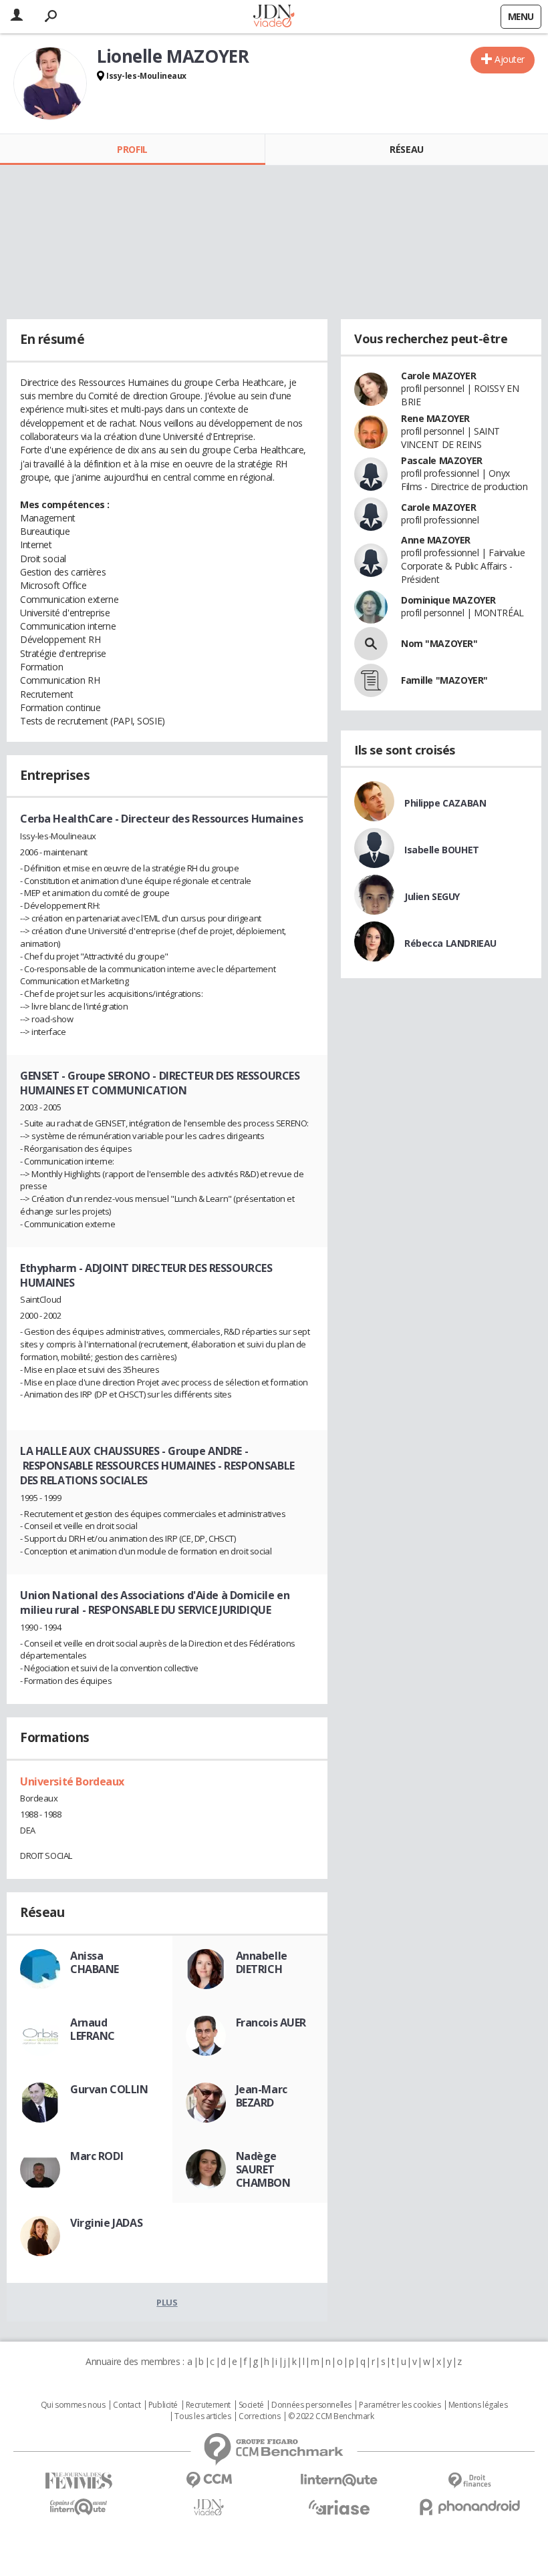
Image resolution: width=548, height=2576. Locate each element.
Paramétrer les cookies (400, 2405)
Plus (167, 2302)
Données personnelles (311, 2405)
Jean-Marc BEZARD (262, 2096)
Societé (251, 2405)
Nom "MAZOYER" (439, 643)
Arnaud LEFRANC (93, 2029)
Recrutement (208, 2405)
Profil (132, 149)
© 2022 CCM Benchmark (331, 2416)
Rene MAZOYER (435, 418)
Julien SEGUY (432, 896)
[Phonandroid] (469, 2507)
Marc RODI (97, 2156)
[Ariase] (339, 2507)
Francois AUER (271, 2022)
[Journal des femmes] (79, 2481)
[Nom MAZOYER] (371, 644)
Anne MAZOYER (436, 540)
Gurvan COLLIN (109, 2089)
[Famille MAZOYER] (371, 680)
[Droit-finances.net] (469, 2481)
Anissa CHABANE (95, 1962)
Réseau (406, 149)
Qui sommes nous (73, 2405)
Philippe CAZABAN (445, 803)
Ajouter (510, 59)
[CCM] (209, 2480)
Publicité (163, 2405)
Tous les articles (202, 2416)
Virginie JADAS (106, 2223)
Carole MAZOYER (438, 376)
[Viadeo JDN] (209, 2508)
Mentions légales (478, 2405)
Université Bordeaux (72, 1781)
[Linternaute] (339, 2480)
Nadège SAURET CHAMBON (263, 2169)
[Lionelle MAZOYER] (50, 83)
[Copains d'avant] (79, 2507)
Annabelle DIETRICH (262, 1962)
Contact (127, 2405)
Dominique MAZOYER (448, 600)
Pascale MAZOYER (442, 460)
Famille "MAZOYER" (444, 680)
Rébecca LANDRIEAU (450, 943)
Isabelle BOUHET (442, 850)
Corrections (259, 2416)
